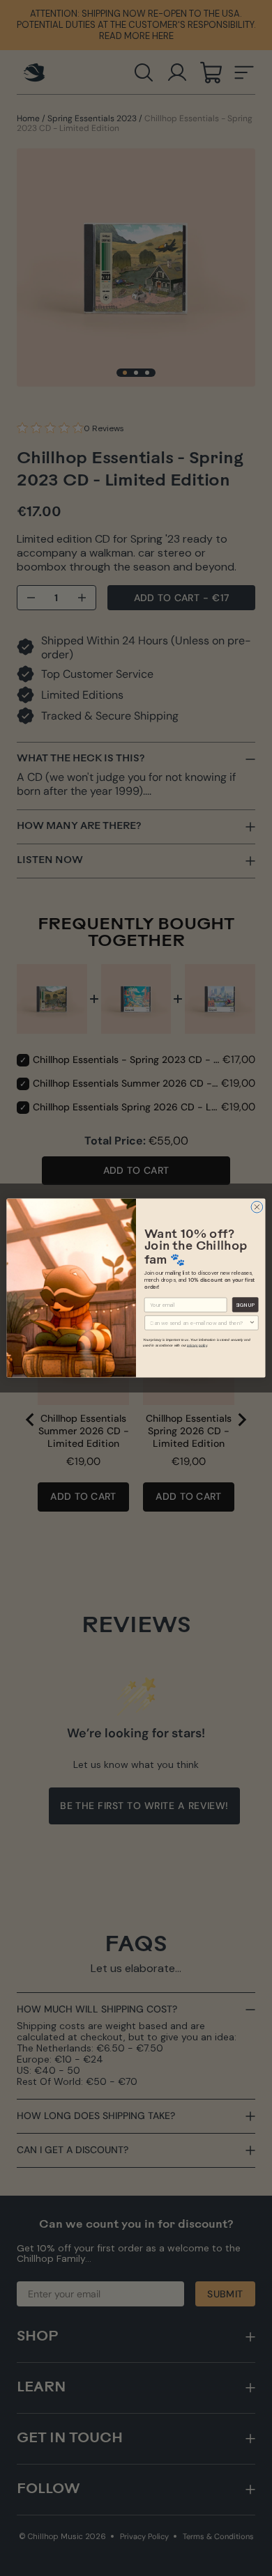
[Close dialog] (257, 1207)
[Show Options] (252, 1323)
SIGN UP (245, 1305)
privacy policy (197, 1345)
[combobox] (199, 1323)
